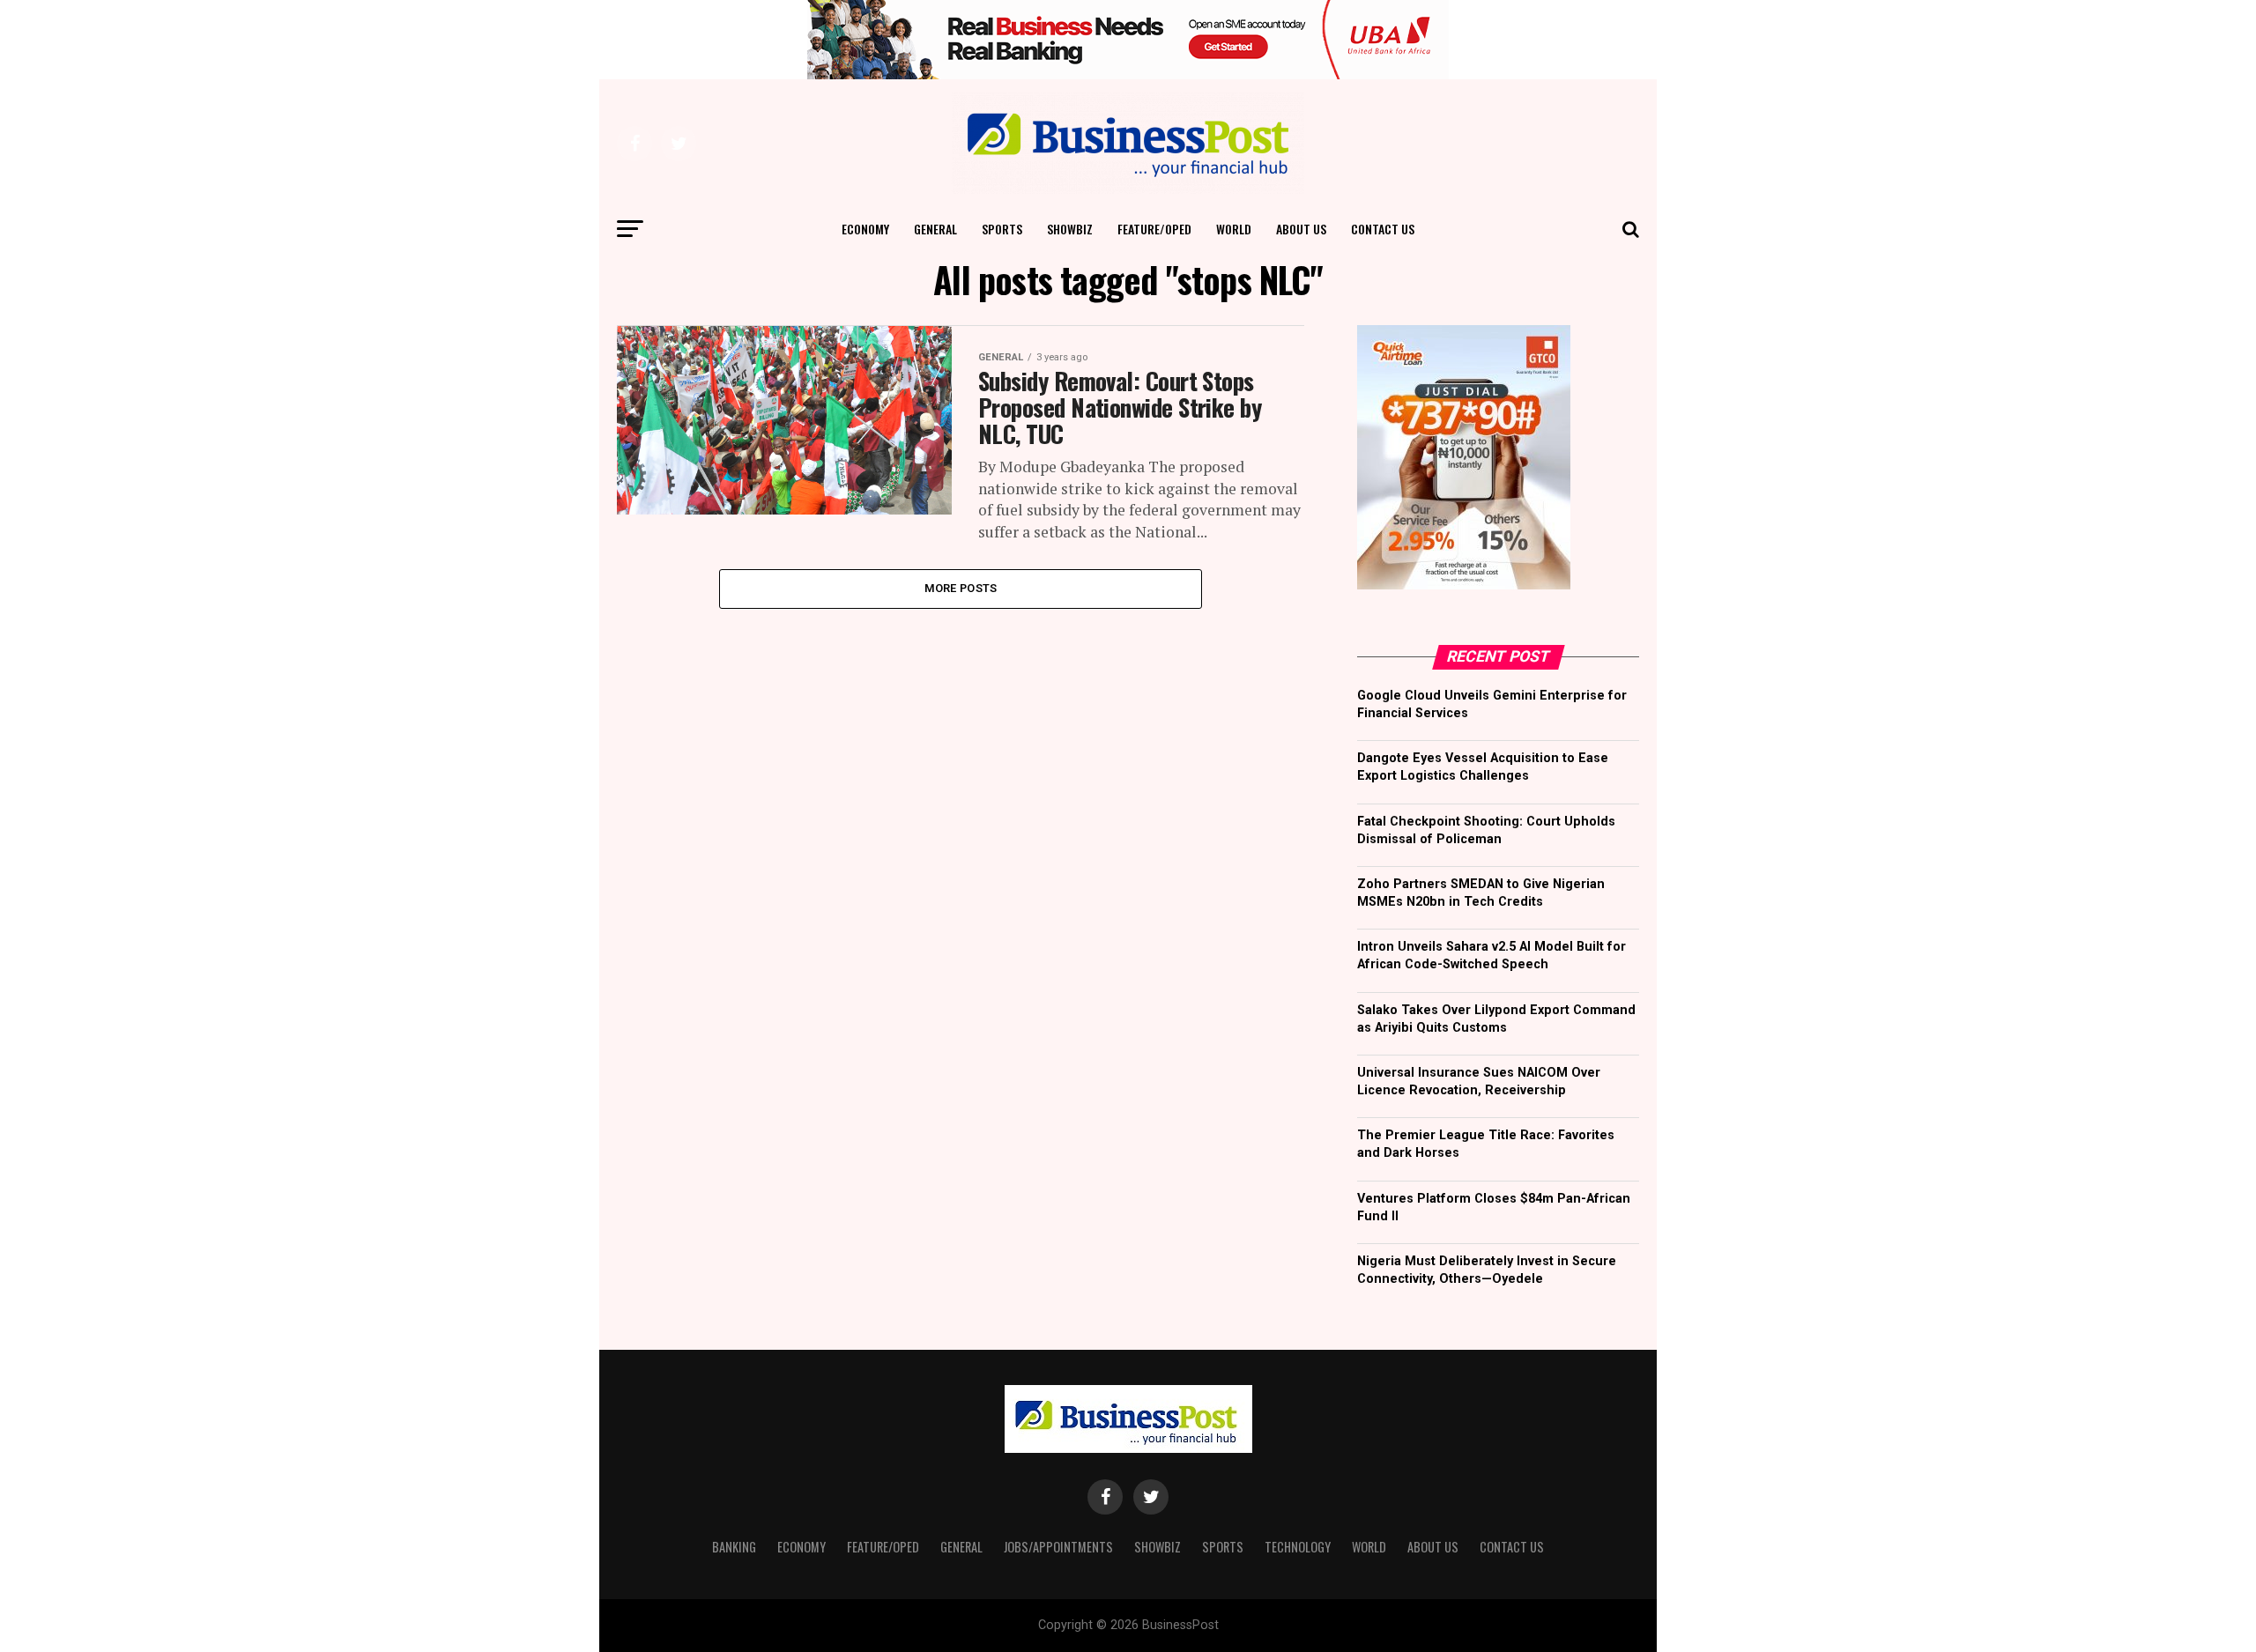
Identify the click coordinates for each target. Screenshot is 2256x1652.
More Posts (961, 588)
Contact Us (1383, 229)
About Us (1301, 229)
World (1234, 229)
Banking (734, 1547)
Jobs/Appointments (1058, 1547)
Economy (865, 229)
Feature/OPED (1154, 229)
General (935, 229)
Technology (1298, 1547)
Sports (1002, 229)
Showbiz (1070, 229)
